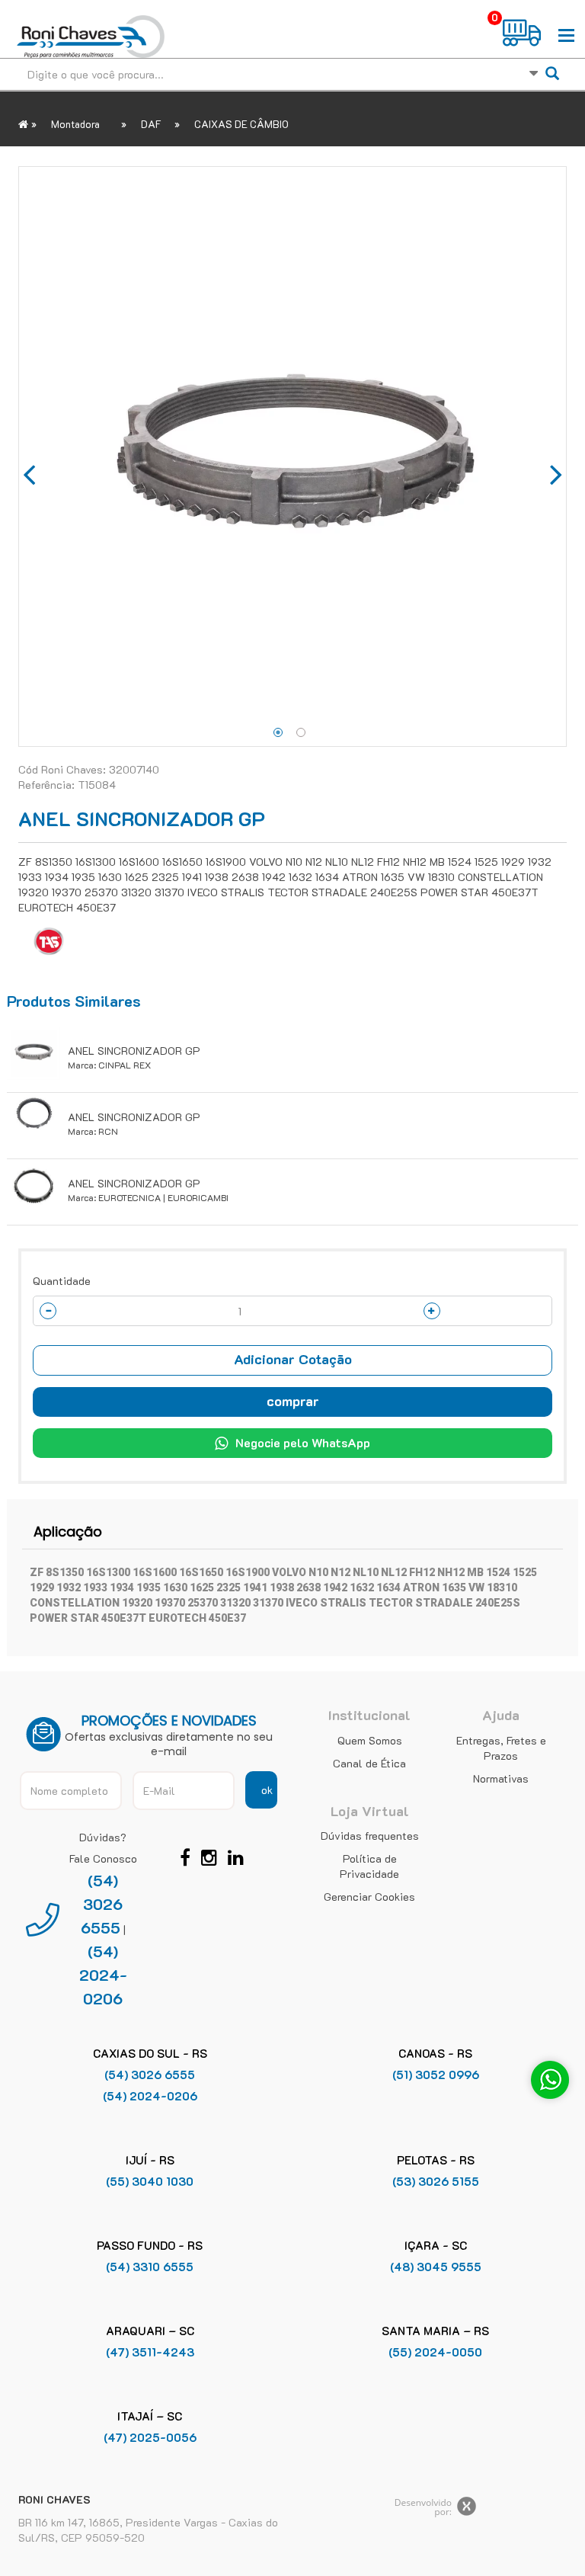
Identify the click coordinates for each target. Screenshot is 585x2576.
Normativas (501, 1778)
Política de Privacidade (369, 1866)
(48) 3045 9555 (436, 2267)
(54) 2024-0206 (103, 1975)
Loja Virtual (370, 1811)
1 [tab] (278, 732)
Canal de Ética (369, 1763)
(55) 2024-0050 (435, 2352)
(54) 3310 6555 (150, 2267)
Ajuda (501, 1715)
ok (267, 1790)
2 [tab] (301, 732)
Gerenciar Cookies (369, 1897)
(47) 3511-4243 (150, 2352)
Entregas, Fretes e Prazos (501, 1748)
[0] (523, 33)
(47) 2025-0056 (150, 2437)
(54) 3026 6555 (102, 1904)
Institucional (369, 1715)
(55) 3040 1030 (150, 2181)
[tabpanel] (292, 457)
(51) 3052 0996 (436, 2075)
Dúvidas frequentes (370, 1836)
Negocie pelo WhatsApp (303, 1442)
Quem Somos (370, 1740)
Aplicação (68, 1532)
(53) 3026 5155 (436, 2181)
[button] (292, 1360)
